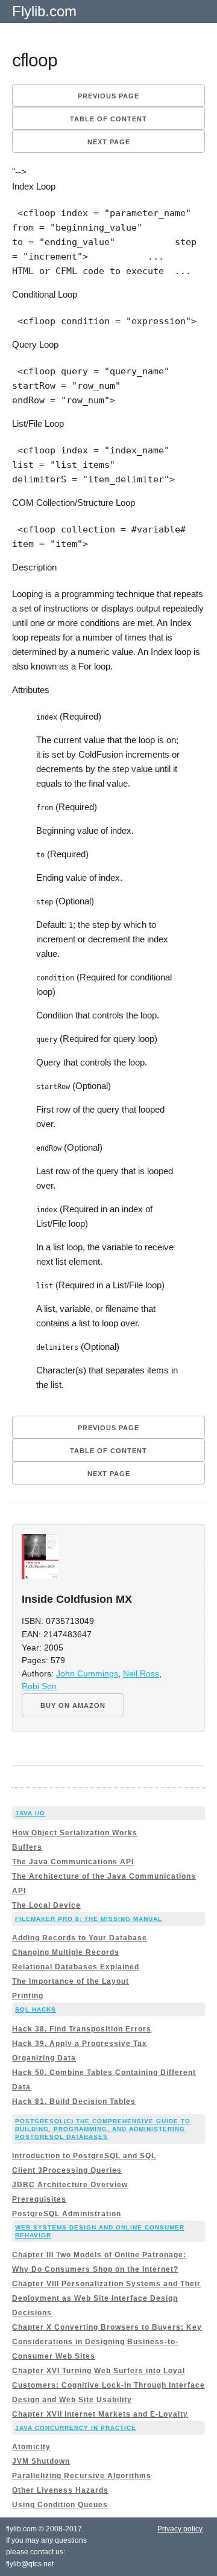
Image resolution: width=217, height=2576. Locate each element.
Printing (28, 1996)
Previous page (108, 96)
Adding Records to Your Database (80, 1938)
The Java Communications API (73, 1862)
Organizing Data (44, 2058)
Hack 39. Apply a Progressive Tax (80, 2044)
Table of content (108, 119)
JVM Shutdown (41, 2461)
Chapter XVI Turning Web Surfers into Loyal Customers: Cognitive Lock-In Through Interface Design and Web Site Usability (108, 2385)
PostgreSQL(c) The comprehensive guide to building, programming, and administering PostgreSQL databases (103, 2129)
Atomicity (31, 2447)
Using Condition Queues (60, 2505)
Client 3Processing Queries (67, 2170)
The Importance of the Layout (71, 1981)
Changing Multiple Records (66, 1952)
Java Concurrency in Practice (76, 2428)
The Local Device (46, 1905)
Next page (109, 142)
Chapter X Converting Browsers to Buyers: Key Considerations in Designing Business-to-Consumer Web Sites (107, 2342)
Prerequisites (39, 2199)
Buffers (27, 1847)
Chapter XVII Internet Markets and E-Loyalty (100, 2414)
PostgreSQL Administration (67, 2214)
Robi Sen (39, 1686)
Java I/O (30, 1813)
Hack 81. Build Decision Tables (74, 2101)
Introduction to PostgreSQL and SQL (84, 2156)
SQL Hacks (36, 2009)
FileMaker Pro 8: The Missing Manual (89, 1919)
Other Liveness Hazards (60, 2490)
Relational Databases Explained (76, 1967)
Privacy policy (180, 2529)
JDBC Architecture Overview (70, 2185)
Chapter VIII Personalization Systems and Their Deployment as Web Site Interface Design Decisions (106, 2298)
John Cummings (87, 1674)
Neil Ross (141, 1674)
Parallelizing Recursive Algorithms (82, 2476)
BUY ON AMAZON (73, 1705)
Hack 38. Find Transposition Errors (82, 2029)
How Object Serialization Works (75, 1833)
